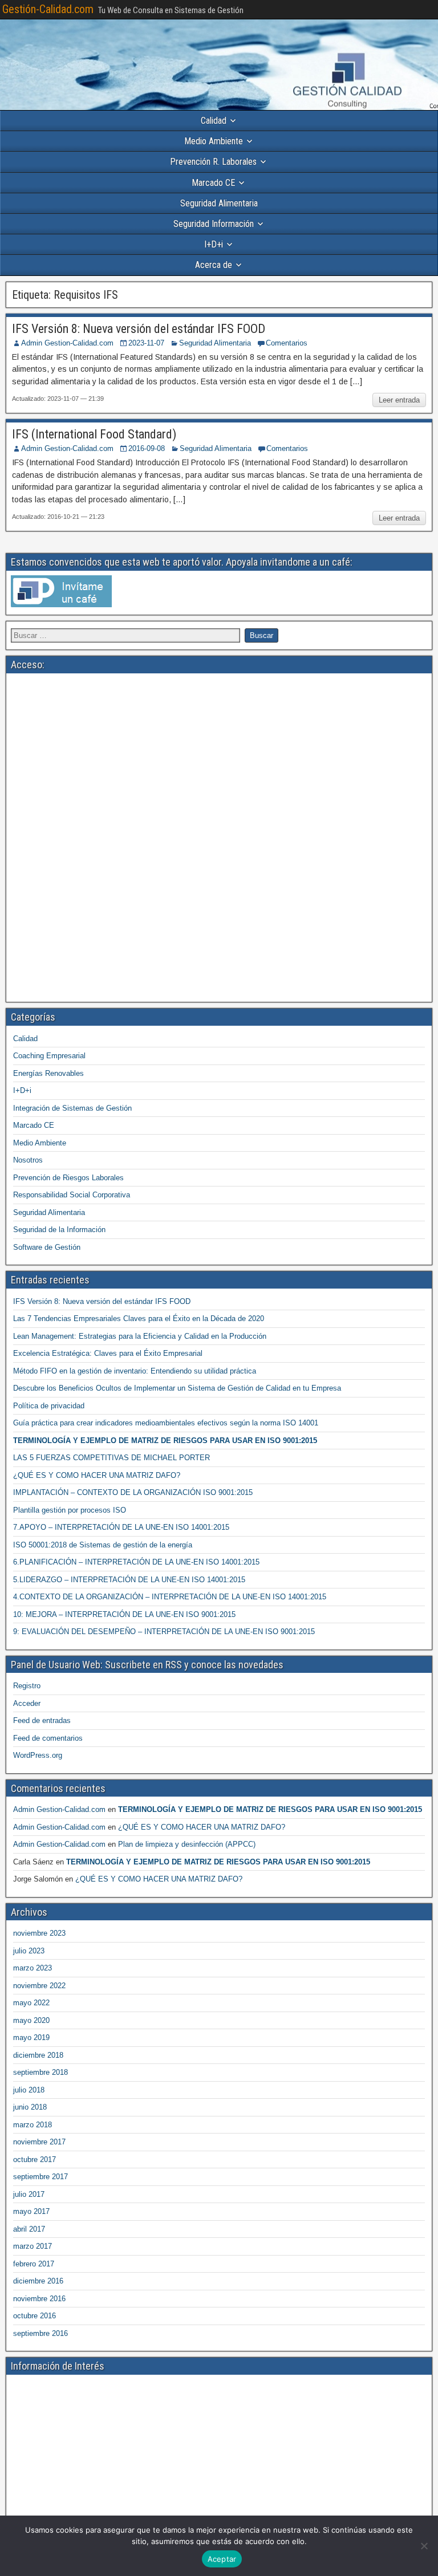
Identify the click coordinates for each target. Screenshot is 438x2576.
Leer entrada (399, 400)
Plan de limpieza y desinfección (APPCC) (187, 1844)
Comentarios (287, 343)
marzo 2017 (33, 2246)
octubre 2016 (35, 2316)
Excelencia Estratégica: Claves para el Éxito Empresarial (108, 1353)
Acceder (27, 1703)
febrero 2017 (34, 2264)
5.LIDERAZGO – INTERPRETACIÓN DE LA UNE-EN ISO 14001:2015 (129, 1580)
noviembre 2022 (39, 1986)
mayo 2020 (31, 2020)
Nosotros (28, 1160)
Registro (27, 1686)
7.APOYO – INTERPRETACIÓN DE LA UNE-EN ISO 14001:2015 (121, 1527)
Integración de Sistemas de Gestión (72, 1108)
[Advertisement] (219, 758)
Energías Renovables (48, 1073)
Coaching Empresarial (49, 1056)
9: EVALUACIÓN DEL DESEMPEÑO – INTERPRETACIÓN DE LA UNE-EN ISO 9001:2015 (164, 1632)
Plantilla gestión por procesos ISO (70, 1510)
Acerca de (214, 265)
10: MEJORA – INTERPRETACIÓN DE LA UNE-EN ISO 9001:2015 (124, 1614)
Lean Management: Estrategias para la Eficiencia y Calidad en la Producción (140, 1336)
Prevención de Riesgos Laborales (68, 1178)
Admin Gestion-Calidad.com (67, 343)
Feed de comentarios (48, 1738)
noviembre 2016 (39, 2299)
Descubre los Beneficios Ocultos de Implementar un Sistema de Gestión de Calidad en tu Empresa (177, 1388)
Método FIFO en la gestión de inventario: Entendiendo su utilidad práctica (135, 1371)
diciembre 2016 (38, 2281)
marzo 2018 (33, 2125)
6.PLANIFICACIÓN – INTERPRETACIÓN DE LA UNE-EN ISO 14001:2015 (136, 1562)
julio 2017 (29, 2194)
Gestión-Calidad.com (48, 9)
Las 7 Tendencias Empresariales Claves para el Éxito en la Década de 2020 (139, 1319)
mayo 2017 (31, 2211)
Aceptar (222, 2559)
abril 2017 (29, 2229)
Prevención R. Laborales (213, 162)
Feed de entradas (42, 1720)
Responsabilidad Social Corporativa (72, 1195)
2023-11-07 (146, 343)
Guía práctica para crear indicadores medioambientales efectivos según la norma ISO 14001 (166, 1423)
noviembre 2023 (39, 1933)
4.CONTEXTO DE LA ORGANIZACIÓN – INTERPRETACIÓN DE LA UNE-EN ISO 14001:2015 (170, 1597)
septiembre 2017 (40, 2177)
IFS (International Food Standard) (94, 434)
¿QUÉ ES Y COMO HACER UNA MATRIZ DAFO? (97, 1475)
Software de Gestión (47, 1247)
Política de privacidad (49, 1406)
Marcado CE (213, 183)
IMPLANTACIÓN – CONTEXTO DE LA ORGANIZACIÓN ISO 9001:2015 (133, 1492)
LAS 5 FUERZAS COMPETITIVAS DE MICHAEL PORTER (111, 1458)
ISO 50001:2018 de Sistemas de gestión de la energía (103, 1545)
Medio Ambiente (214, 141)
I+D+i (214, 244)
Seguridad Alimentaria (219, 203)
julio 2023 (29, 1951)
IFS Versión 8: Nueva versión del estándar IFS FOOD (139, 329)
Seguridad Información (214, 224)
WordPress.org (38, 1755)
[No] (424, 2546)
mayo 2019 (31, 2037)
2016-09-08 (147, 448)
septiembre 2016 (40, 2333)
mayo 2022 (31, 2003)
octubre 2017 (35, 2159)
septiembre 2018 (40, 2072)
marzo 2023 (33, 1968)
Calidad (214, 121)
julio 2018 (29, 2090)
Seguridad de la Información (59, 1230)
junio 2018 (30, 2107)
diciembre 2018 (38, 2055)
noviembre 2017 (39, 2142)
